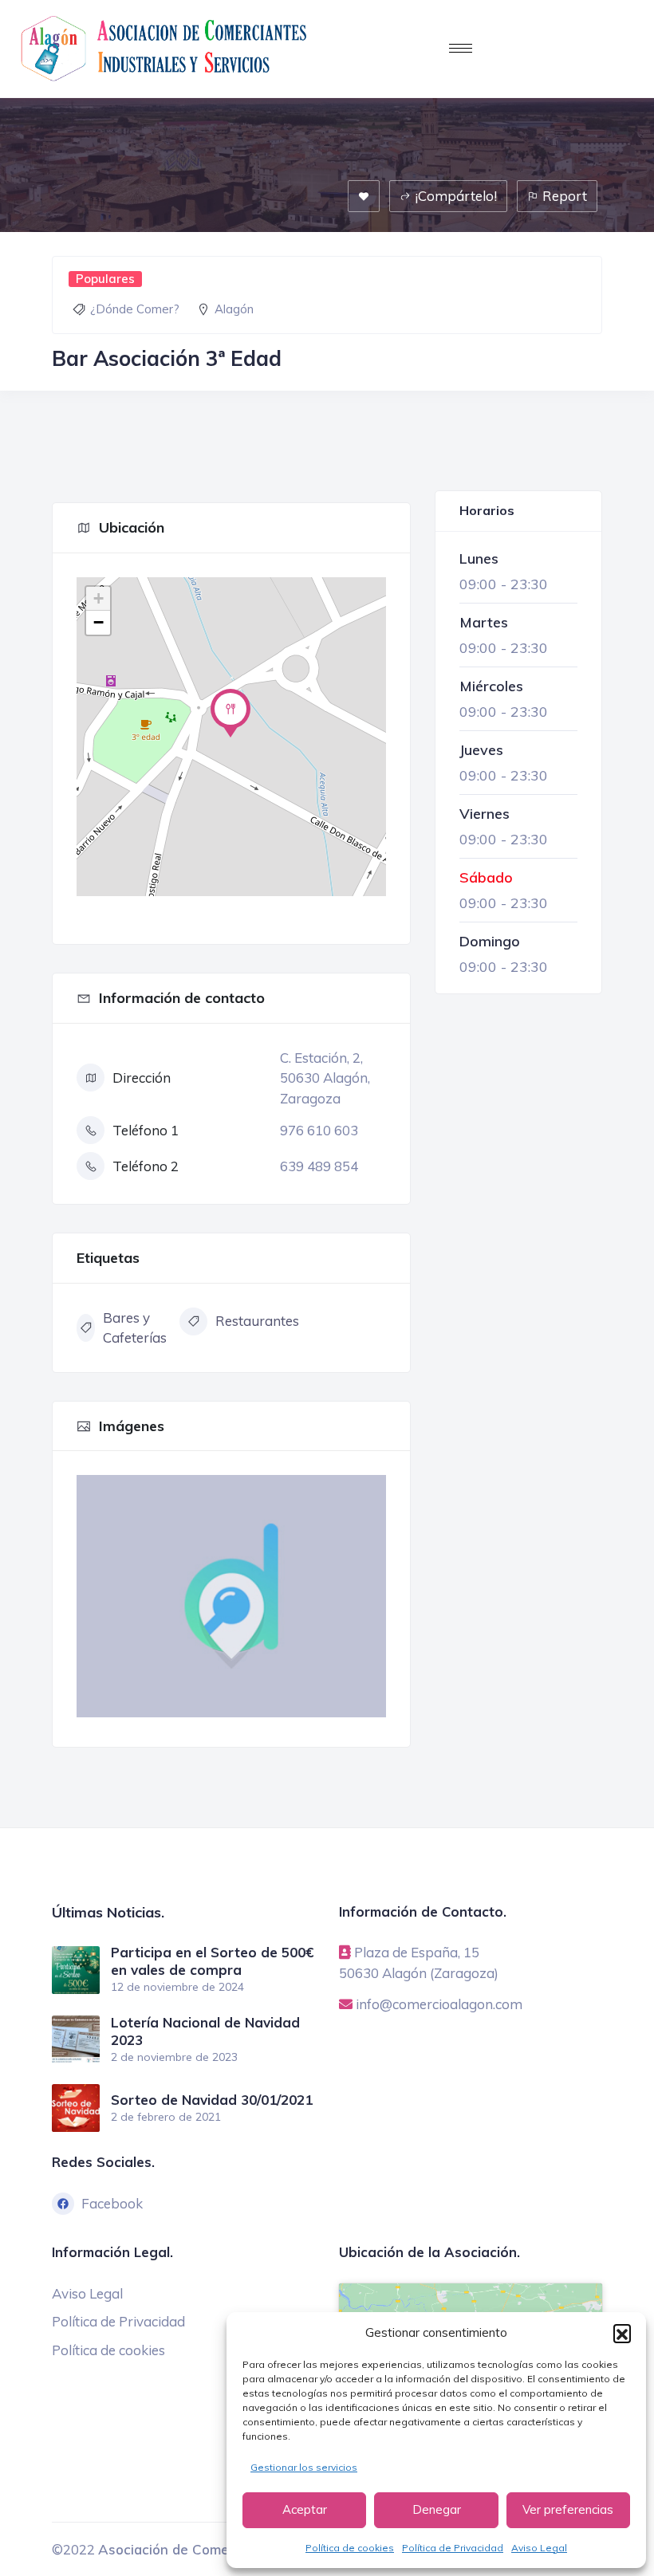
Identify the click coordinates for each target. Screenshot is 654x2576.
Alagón (234, 309)
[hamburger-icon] (461, 48)
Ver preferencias (568, 2509)
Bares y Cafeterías (135, 1328)
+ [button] (98, 598)
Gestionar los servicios (304, 2467)
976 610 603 (319, 1130)
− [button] (98, 622)
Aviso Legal (539, 2548)
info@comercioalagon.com (439, 2004)
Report (565, 196)
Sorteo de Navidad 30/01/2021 (212, 2100)
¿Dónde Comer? (135, 309)
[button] (622, 2333)
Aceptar (305, 2509)
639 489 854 (319, 1166)
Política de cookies (350, 2548)
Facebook (112, 2203)
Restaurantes (257, 1321)
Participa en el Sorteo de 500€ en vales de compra (212, 1961)
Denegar (437, 2509)
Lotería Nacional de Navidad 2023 (205, 2031)
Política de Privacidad (453, 2548)
